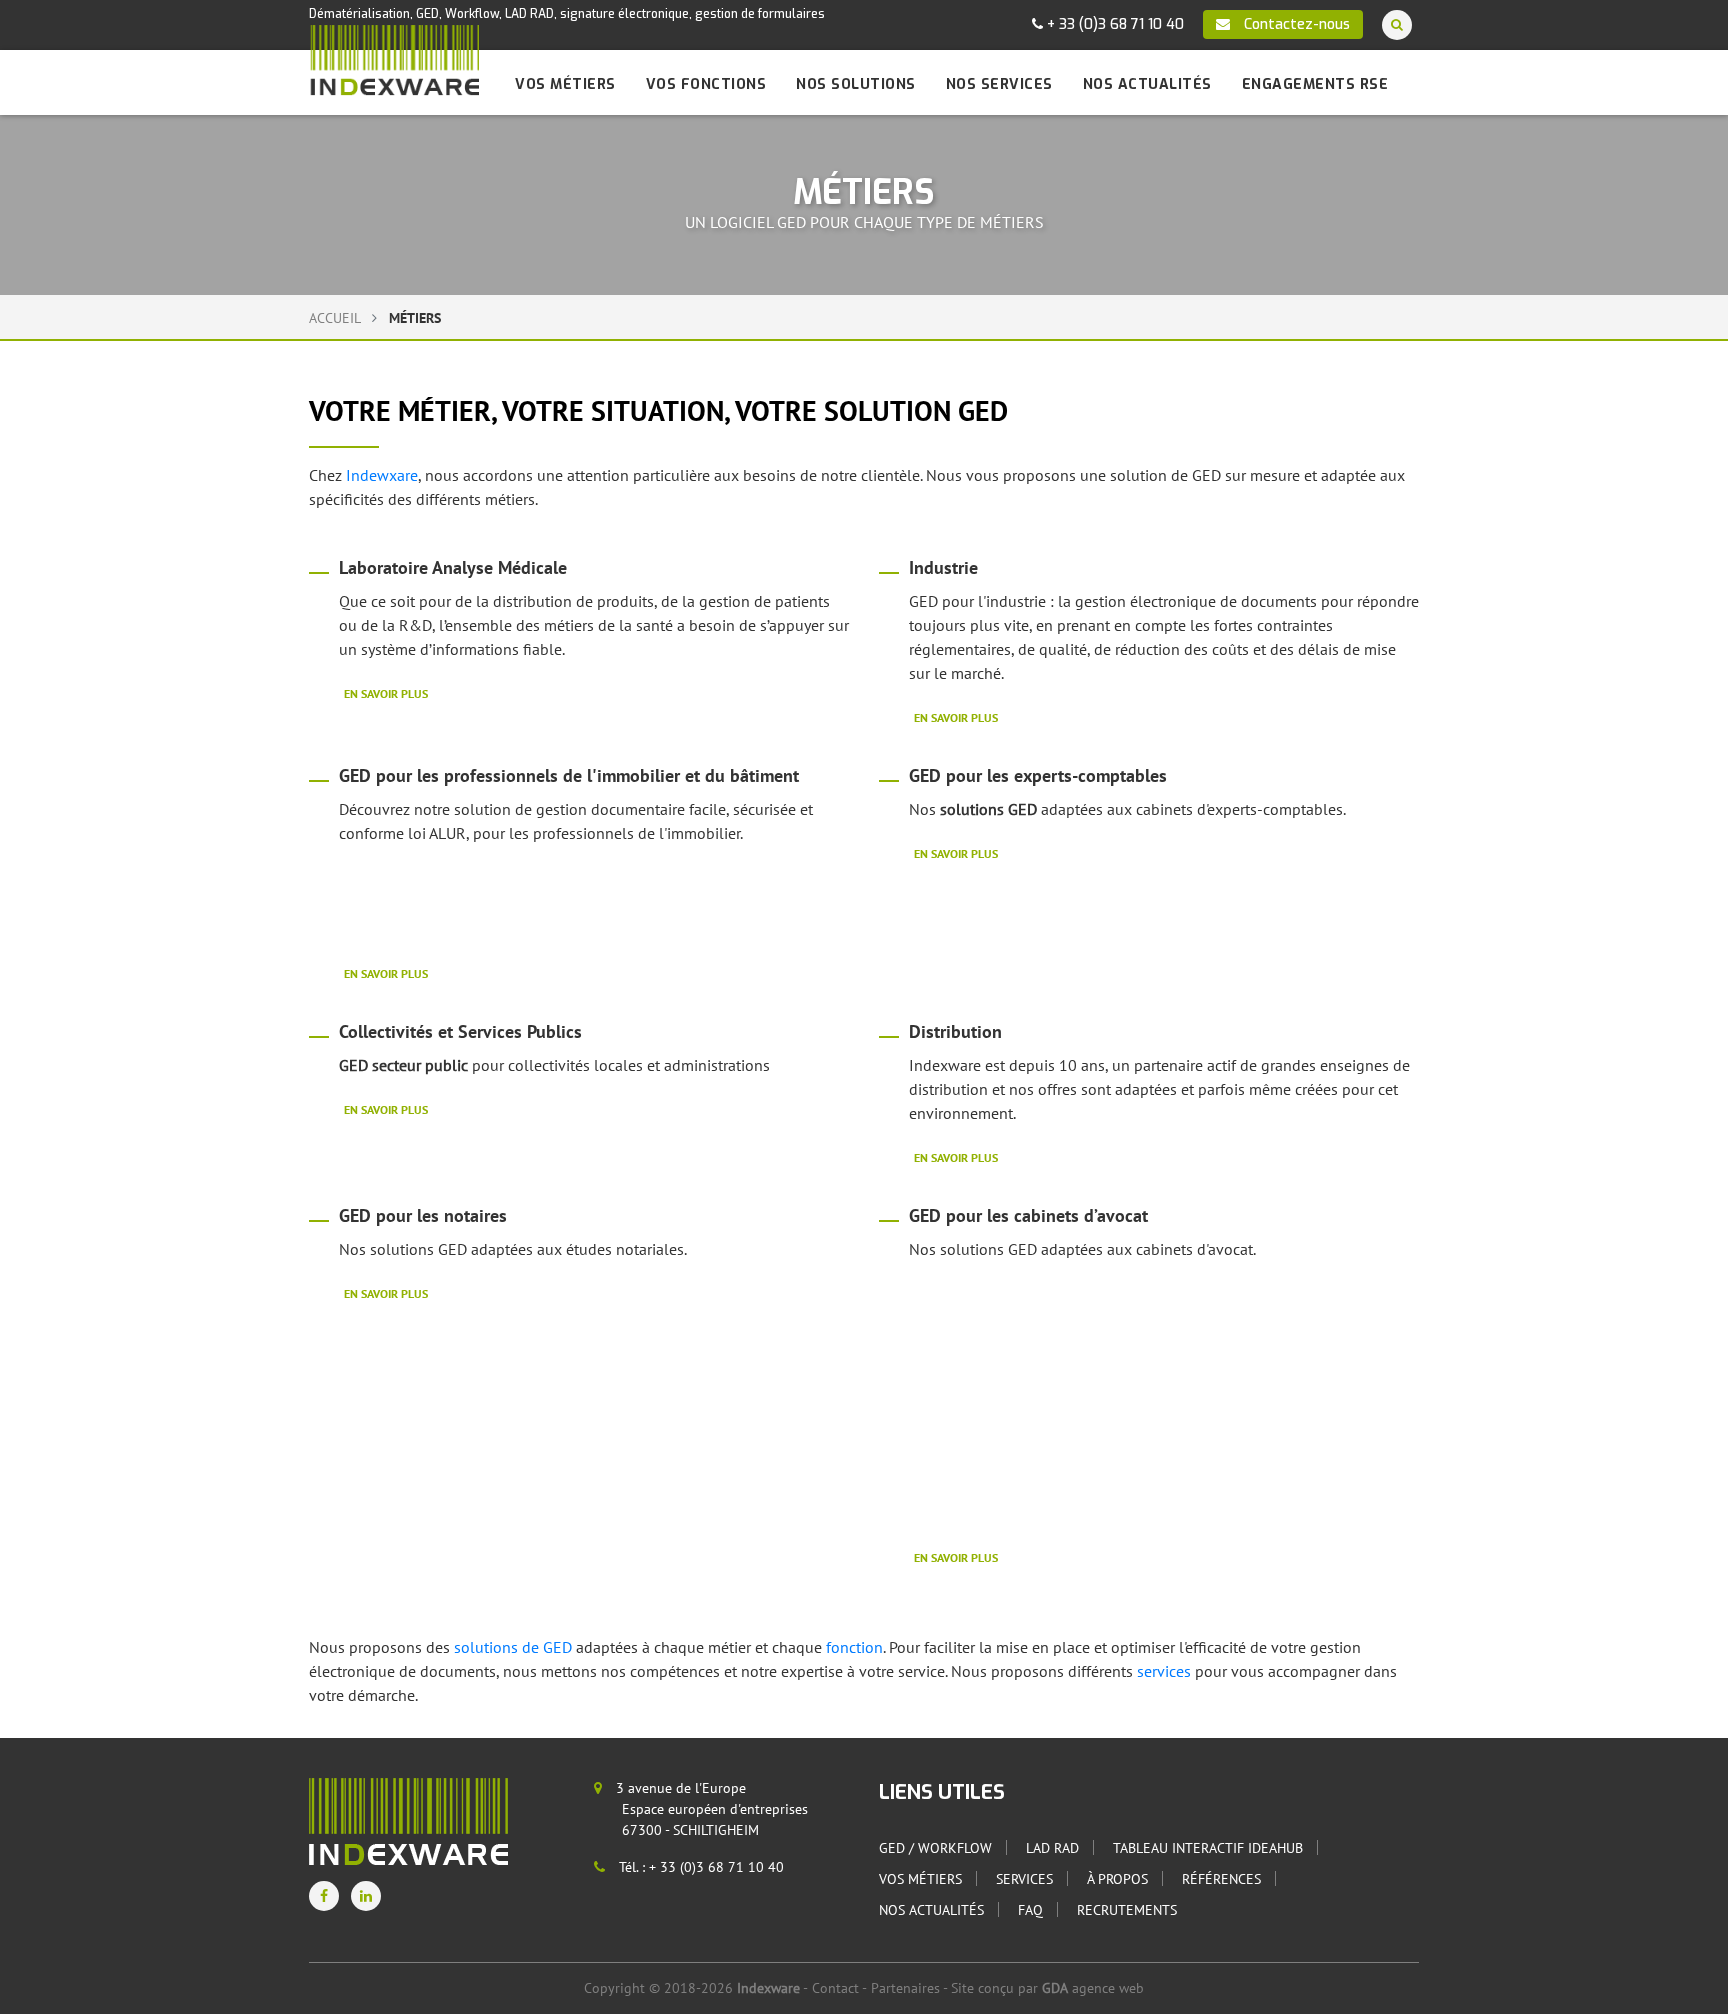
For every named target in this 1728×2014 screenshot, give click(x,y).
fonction (854, 1647)
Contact (835, 1988)
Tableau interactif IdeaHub (1208, 1848)
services (1166, 1671)
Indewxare (382, 475)
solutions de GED (515, 1647)
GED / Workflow (935, 1848)
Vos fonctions (706, 84)
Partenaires (905, 1988)
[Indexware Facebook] (324, 1896)
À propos (1117, 1879)
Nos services (999, 84)
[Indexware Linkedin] (366, 1896)
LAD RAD (1052, 1848)
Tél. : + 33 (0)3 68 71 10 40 (699, 1867)
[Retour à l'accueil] (394, 60)
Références (1221, 1879)
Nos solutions (856, 84)
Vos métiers (565, 84)
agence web (1093, 1988)
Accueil (334, 318)
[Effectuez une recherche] (1397, 24)
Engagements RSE (1315, 84)
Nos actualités (1147, 84)
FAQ (1030, 1910)
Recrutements (1127, 1910)
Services (1024, 1879)
